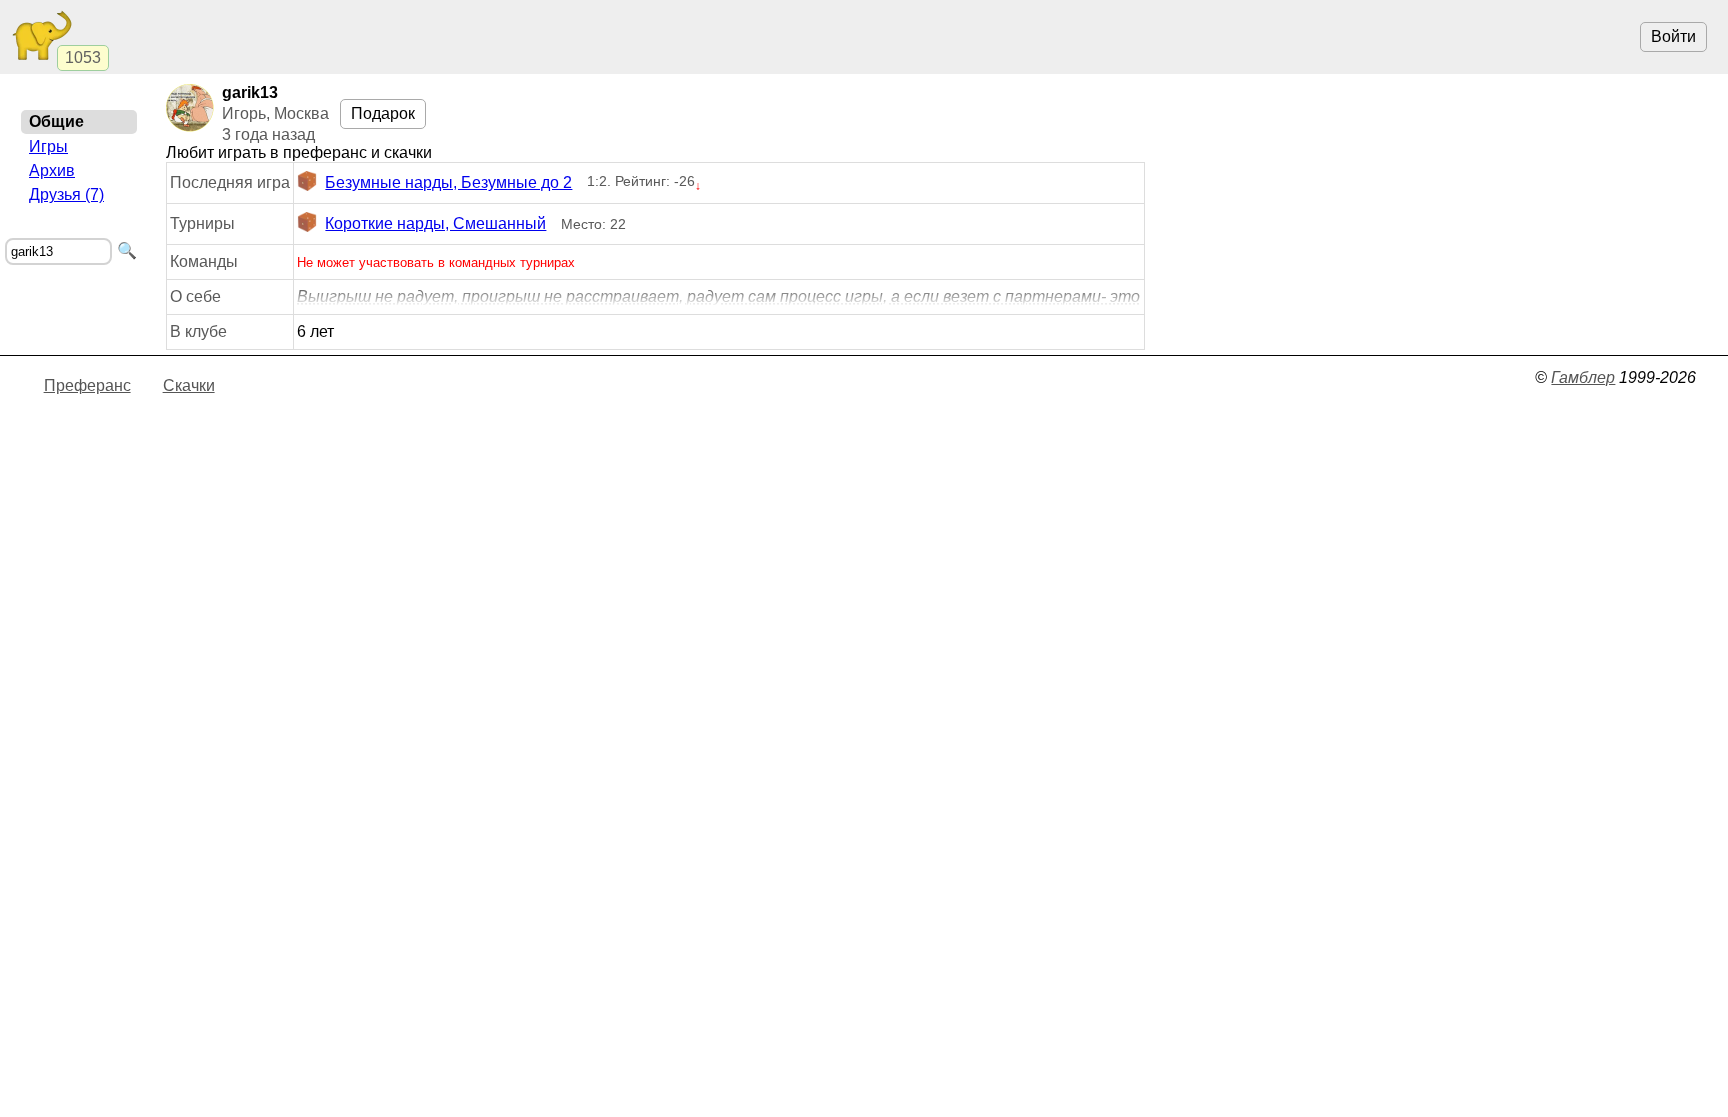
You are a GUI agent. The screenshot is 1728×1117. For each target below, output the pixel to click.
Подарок (383, 113)
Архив (52, 170)
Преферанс (87, 385)
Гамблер (1583, 377)
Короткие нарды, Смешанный (435, 223)
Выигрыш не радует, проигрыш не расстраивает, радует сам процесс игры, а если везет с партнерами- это (718, 296)
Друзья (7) (66, 194)
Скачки (189, 385)
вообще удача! (718, 297)
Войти (1673, 36)
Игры (48, 146)
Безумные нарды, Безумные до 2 (448, 182)
